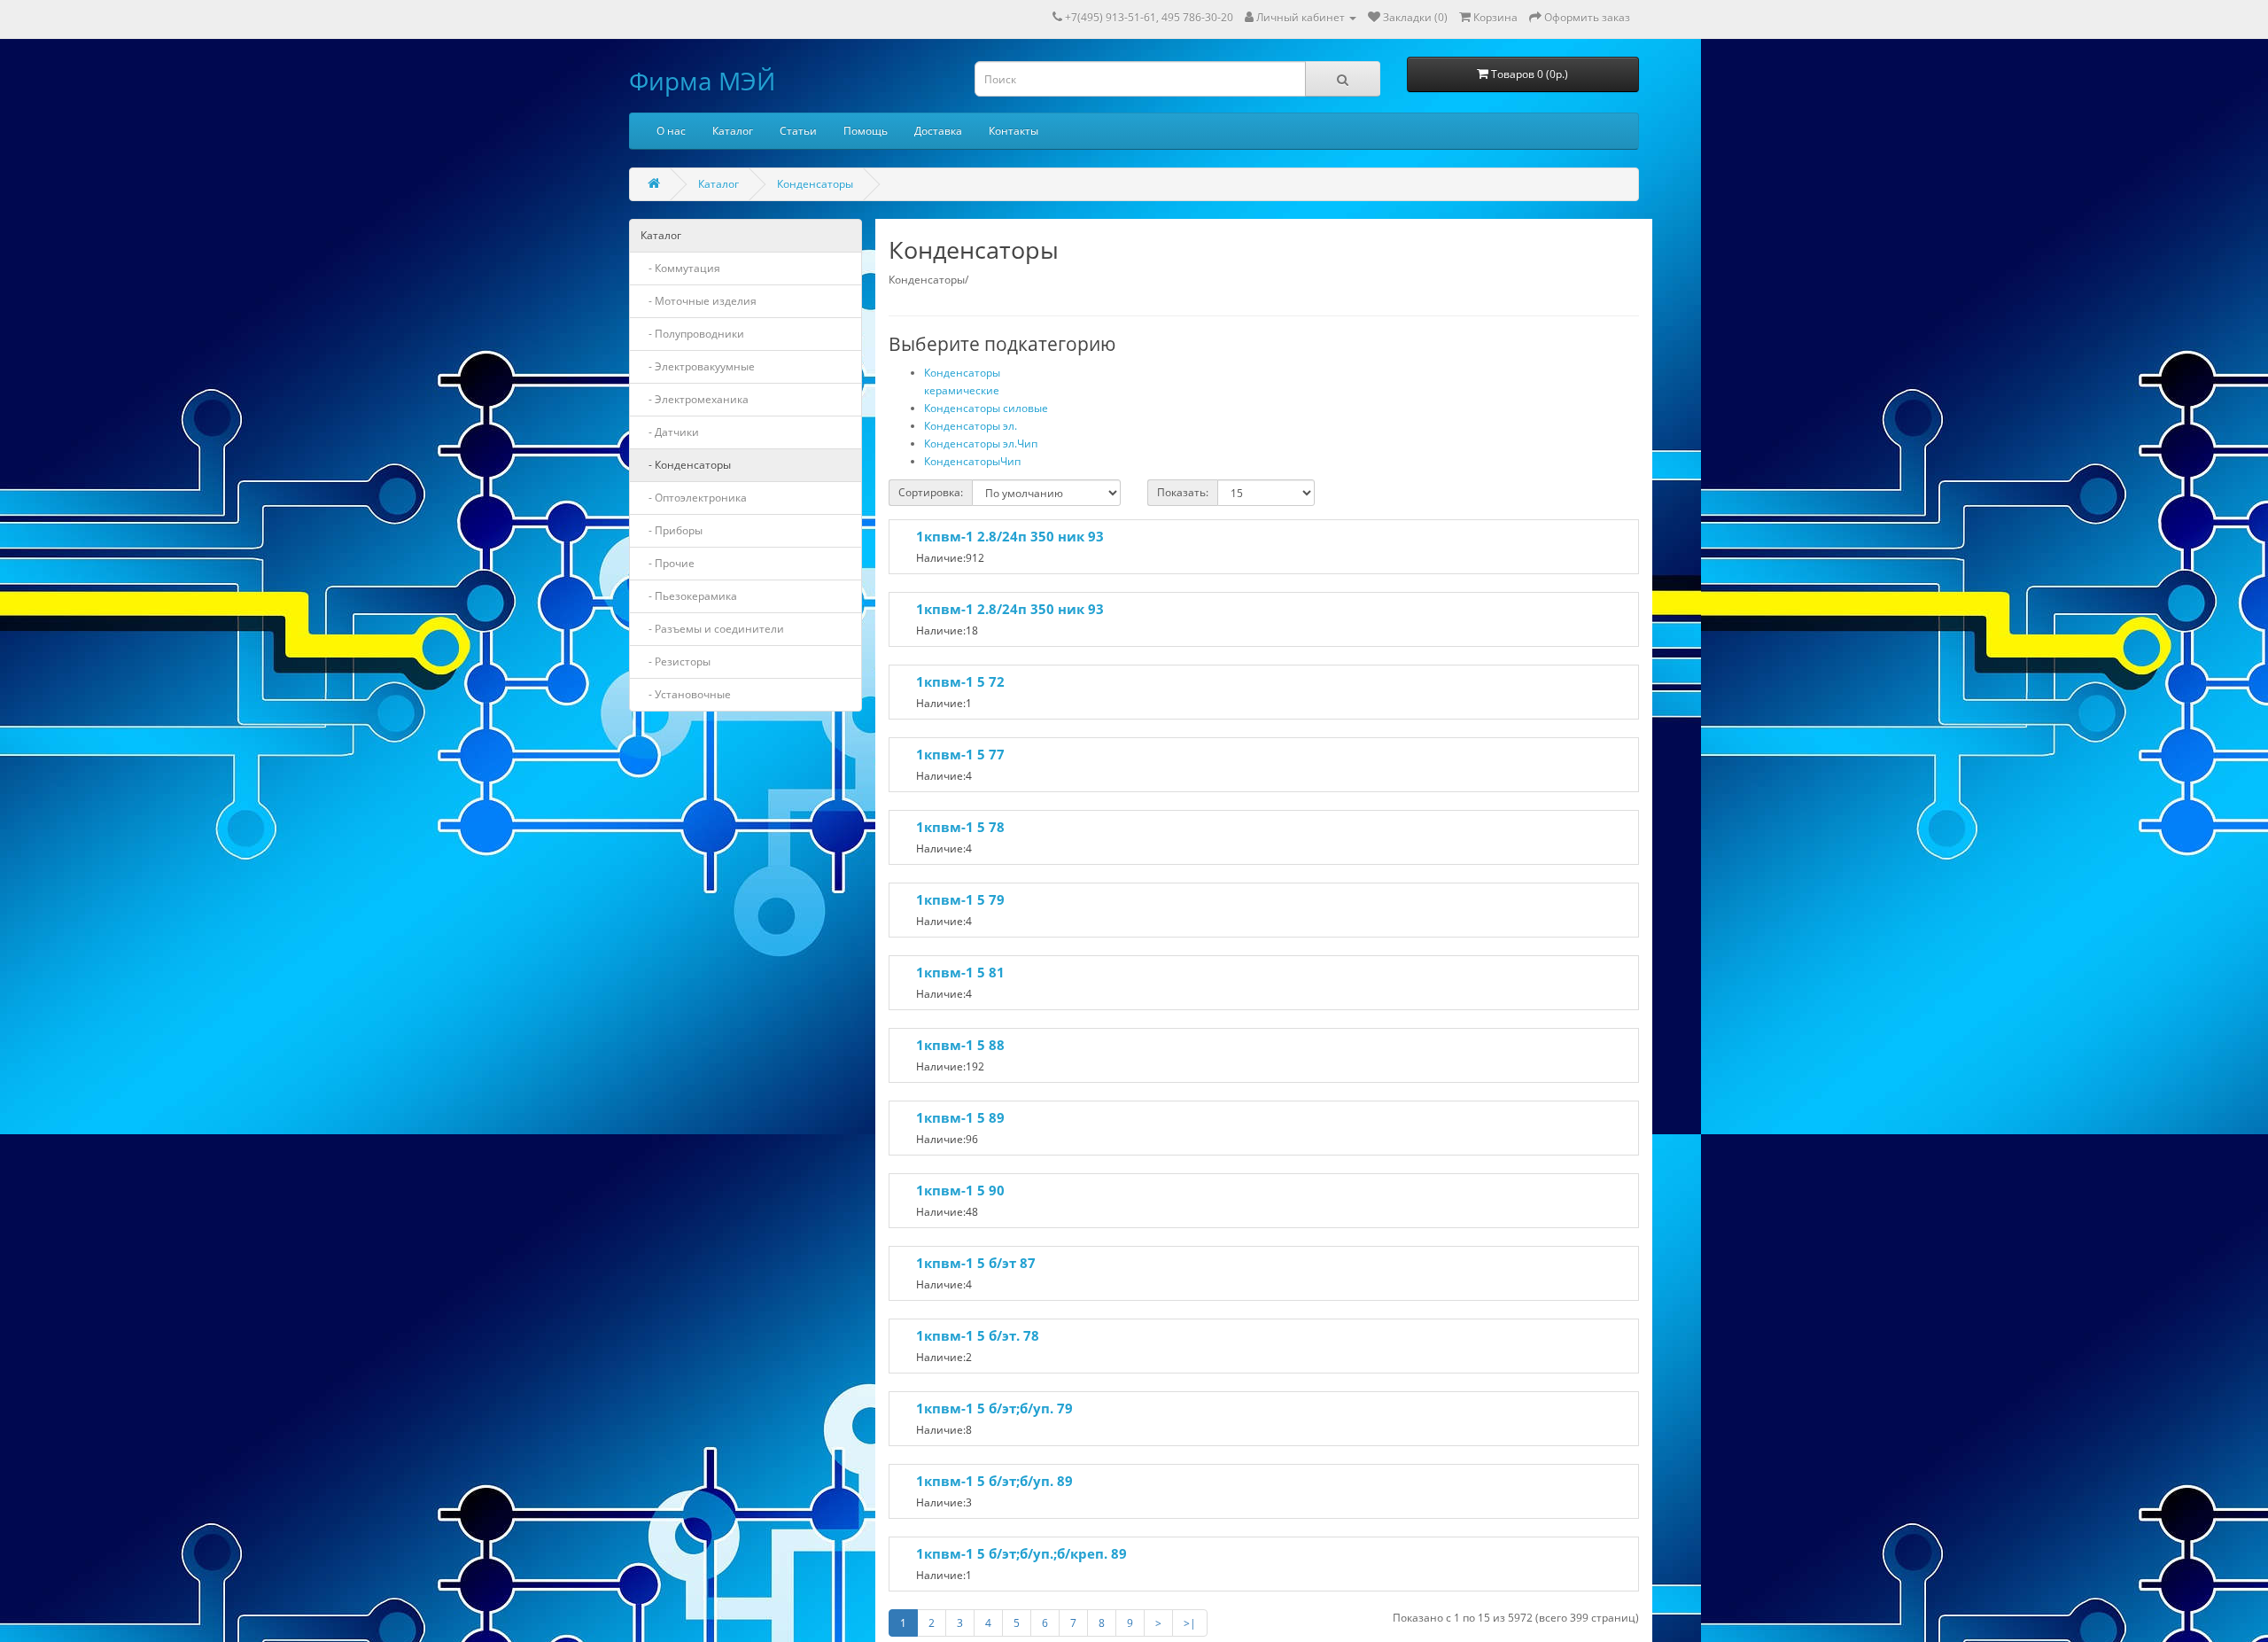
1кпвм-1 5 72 (960, 681)
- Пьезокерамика (689, 596)
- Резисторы (676, 661)
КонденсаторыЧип (972, 461)
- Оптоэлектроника (694, 498)
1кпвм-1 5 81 (960, 972)
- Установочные (686, 694)
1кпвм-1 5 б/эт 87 (976, 1263)
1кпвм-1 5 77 (960, 754)
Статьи (798, 131)
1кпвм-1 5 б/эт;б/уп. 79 (994, 1408)
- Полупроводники (692, 334)
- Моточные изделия (699, 301)
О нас (671, 131)
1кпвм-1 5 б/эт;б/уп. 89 (994, 1481)
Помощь (866, 131)
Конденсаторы (815, 184)
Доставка (938, 131)
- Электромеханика (695, 399)
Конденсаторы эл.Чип (981, 444)
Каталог (733, 131)
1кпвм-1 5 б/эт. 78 (978, 1335)
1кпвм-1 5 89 (960, 1117)
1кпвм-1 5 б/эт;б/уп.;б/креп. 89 (1021, 1553)
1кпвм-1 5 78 (960, 827)
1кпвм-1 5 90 (960, 1190)
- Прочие (668, 563)
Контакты (1014, 131)
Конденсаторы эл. (971, 426)
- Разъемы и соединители (712, 629)
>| (1190, 1623)
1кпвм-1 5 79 (960, 899)
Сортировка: (931, 492)
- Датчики (670, 432)
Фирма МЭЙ (702, 81)
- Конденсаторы (686, 465)
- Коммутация (680, 268)
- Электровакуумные (698, 366)
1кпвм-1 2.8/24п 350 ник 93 (1010, 536)
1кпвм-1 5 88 (960, 1045)
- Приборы (672, 530)
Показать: (1183, 492)
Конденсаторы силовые (986, 408)
